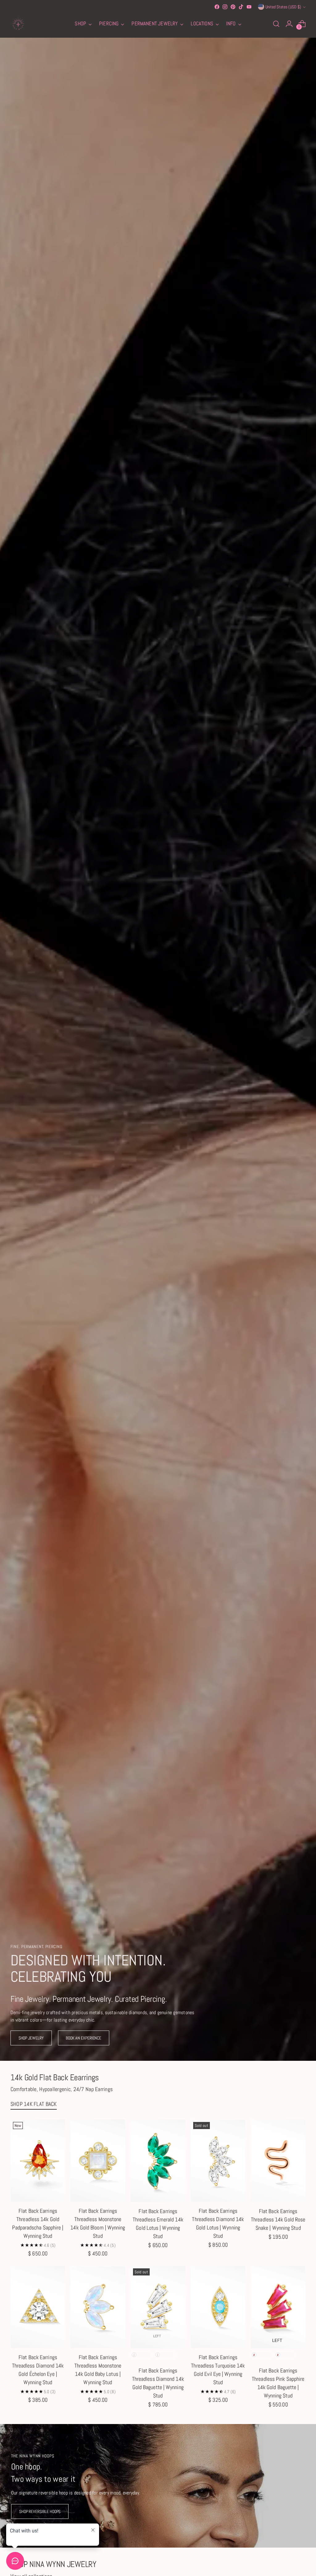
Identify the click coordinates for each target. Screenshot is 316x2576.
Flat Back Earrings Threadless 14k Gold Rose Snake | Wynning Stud (278, 2219)
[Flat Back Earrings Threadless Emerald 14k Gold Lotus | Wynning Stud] (158, 2161)
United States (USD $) (283, 7)
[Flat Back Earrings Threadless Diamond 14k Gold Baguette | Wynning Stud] (158, 2307)
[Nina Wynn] (18, 24)
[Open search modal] (276, 24)
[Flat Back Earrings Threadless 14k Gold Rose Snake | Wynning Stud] (278, 2161)
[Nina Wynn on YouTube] (249, 7)
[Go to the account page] (289, 24)
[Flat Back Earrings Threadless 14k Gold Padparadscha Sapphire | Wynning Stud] (38, 2161)
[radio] (141, 2355)
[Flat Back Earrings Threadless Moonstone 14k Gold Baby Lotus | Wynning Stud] (98, 2307)
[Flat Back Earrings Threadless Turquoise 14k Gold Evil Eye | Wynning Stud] (218, 2307)
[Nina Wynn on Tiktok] (241, 7)
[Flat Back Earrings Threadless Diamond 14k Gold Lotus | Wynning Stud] (218, 2161)
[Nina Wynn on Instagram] (225, 7)
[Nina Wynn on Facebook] (217, 7)
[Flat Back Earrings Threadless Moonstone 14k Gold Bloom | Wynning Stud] (98, 2161)
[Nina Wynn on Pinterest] (233, 7)
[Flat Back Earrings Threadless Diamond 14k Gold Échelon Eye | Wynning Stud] (38, 2307)
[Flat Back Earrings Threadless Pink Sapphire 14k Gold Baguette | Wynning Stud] (278, 2307)
